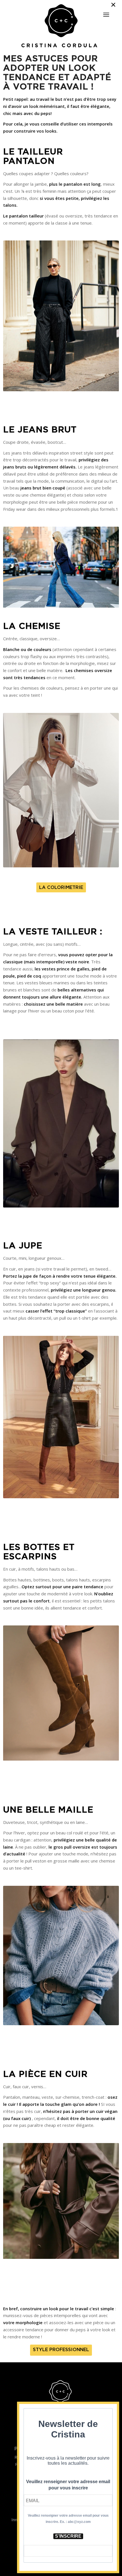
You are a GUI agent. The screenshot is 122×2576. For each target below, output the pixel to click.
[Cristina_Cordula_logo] (61, 26)
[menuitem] (106, 12)
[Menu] (106, 15)
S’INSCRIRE (68, 2536)
